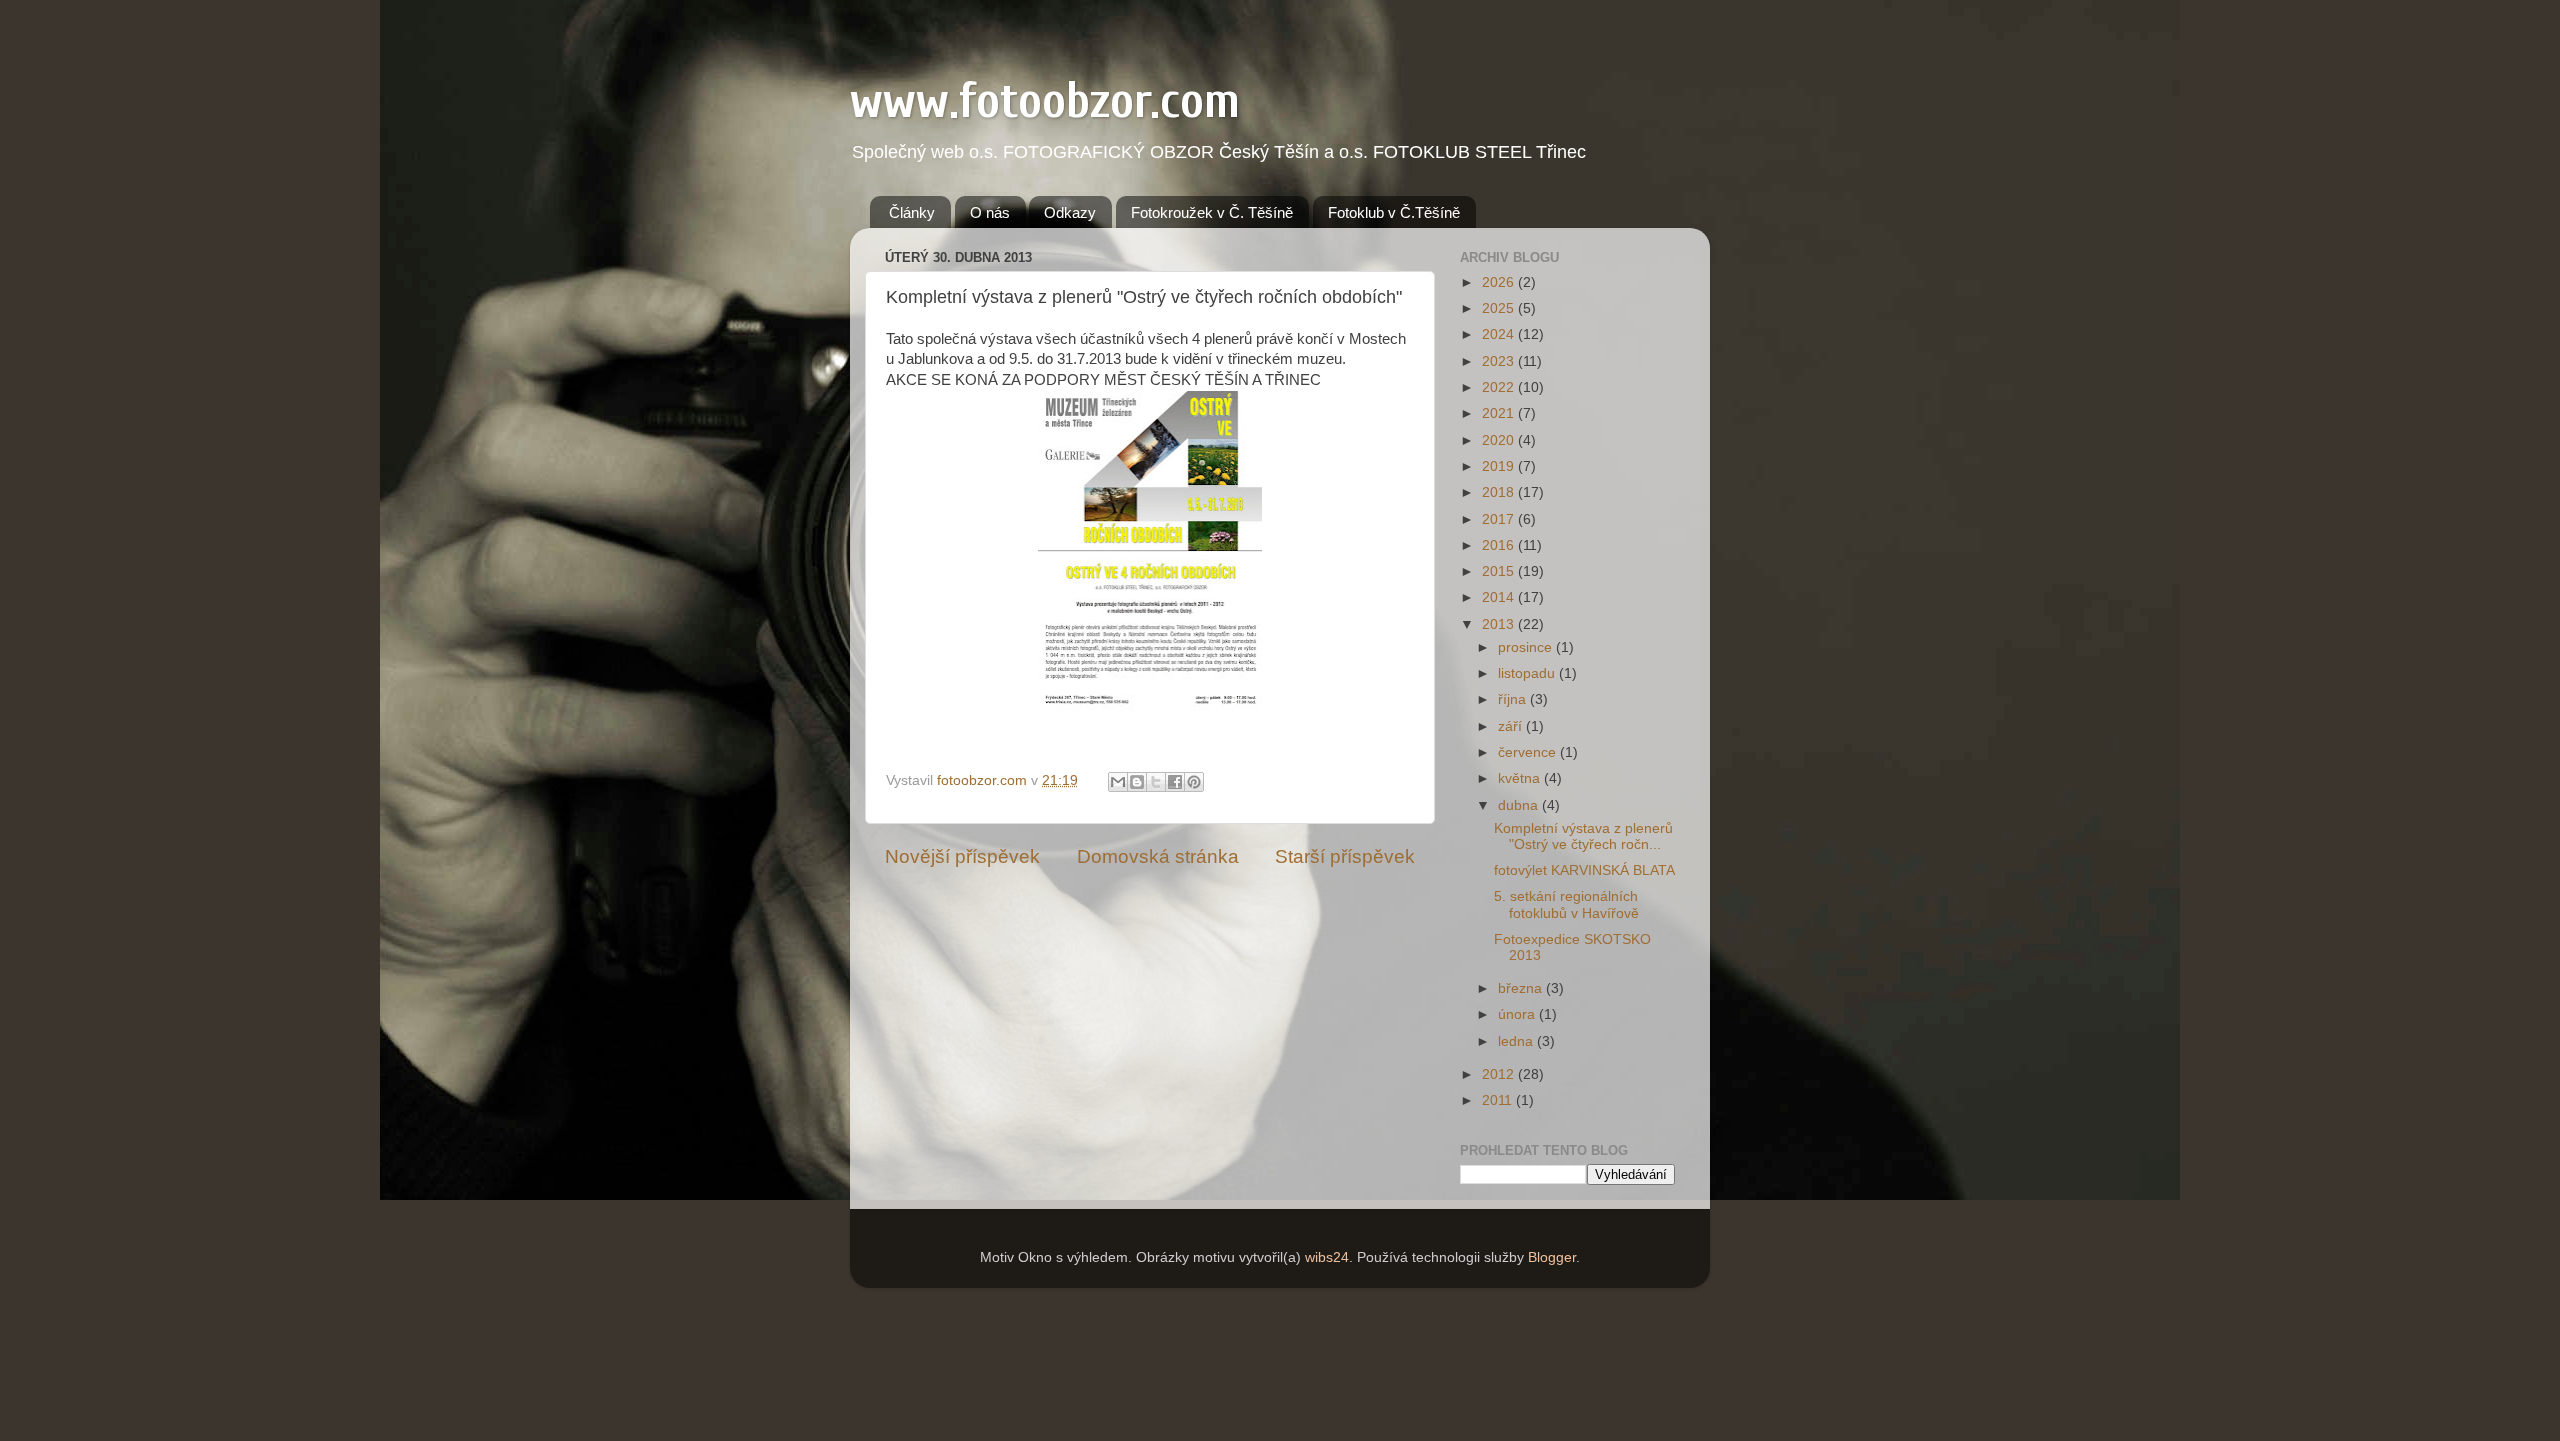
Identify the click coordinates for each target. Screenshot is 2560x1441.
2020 (1500, 440)
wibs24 (1327, 1257)
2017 (1500, 519)
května (1521, 778)
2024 (1500, 334)
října (1514, 699)
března (1522, 988)
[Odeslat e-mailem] (1118, 782)
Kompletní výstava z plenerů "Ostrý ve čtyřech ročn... (1583, 836)
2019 (1500, 466)
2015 (1500, 571)
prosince (1527, 647)
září (1512, 726)
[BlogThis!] (1137, 782)
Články (912, 212)
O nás (990, 212)
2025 (1500, 308)
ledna (1517, 1041)
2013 (1500, 624)
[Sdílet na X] (1156, 782)
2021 (1500, 413)
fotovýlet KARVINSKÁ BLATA (1584, 870)
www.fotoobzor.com (1045, 101)
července (1529, 752)
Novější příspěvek (962, 856)
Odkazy (1070, 212)
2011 (1499, 1100)
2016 (1500, 545)
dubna (1520, 805)
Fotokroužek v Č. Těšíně (1212, 212)
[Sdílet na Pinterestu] (1194, 782)
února (1518, 1014)
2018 (1500, 492)
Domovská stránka (1158, 856)
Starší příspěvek (1345, 856)
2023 (1500, 361)
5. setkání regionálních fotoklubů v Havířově (1566, 904)
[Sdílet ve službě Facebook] (1175, 782)
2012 (1500, 1074)
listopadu (1528, 673)
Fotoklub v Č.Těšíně (1394, 212)
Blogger (1552, 1257)
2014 (1500, 597)
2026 (1500, 282)
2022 (1500, 387)
